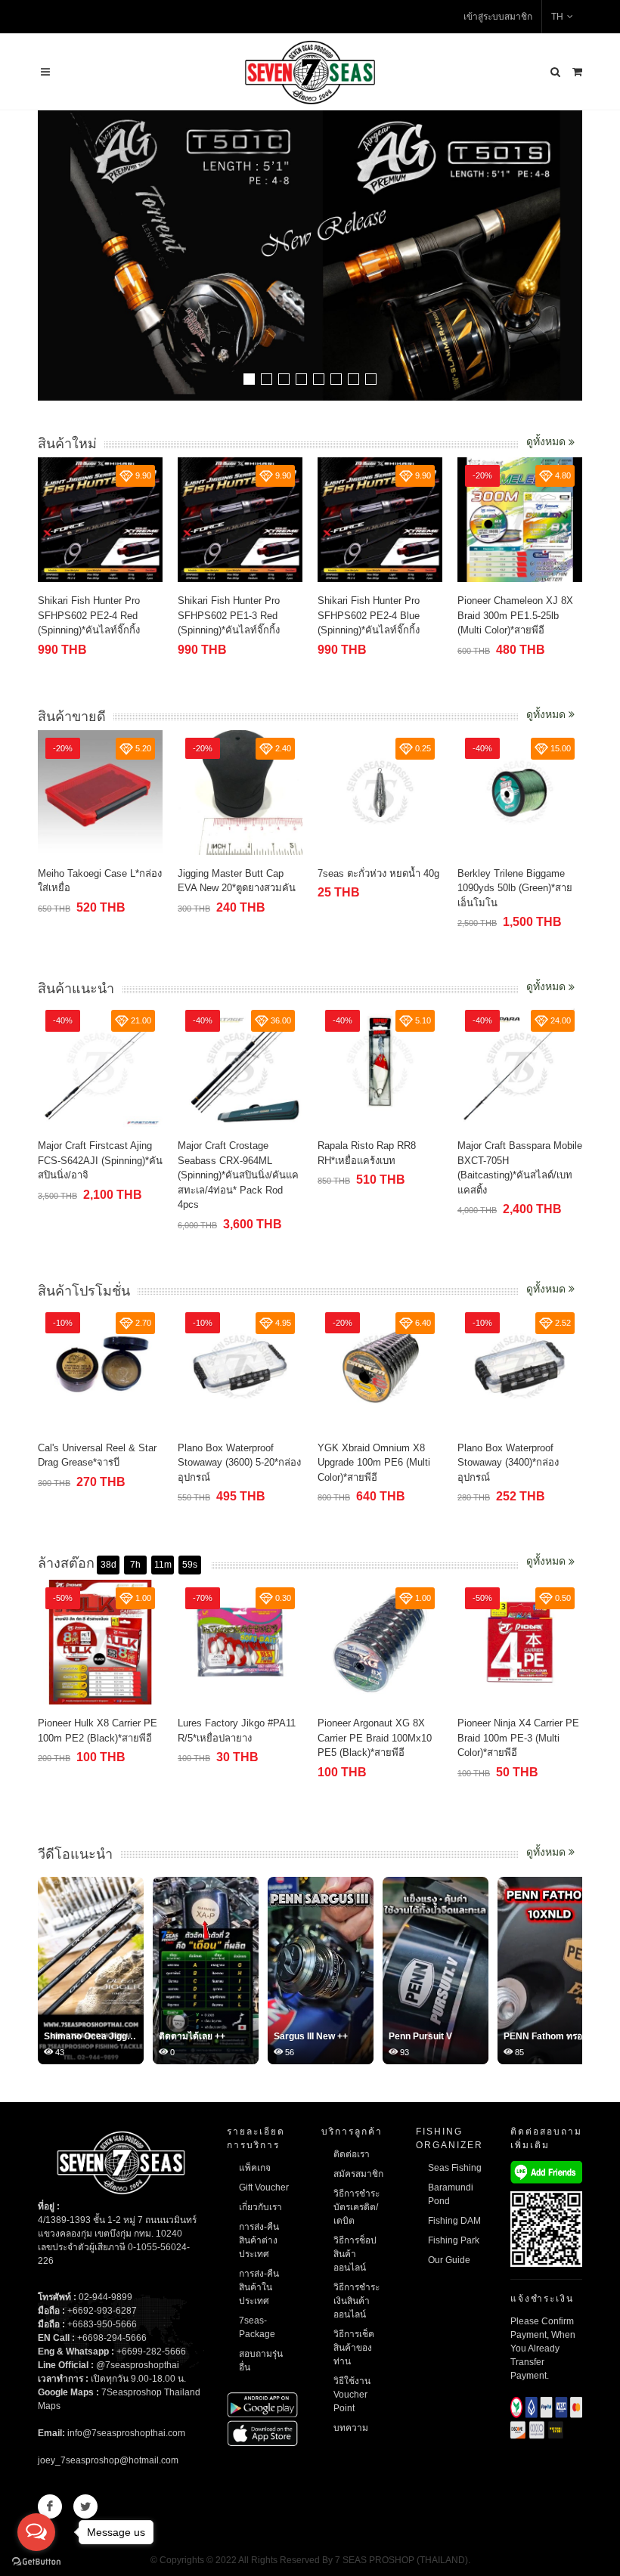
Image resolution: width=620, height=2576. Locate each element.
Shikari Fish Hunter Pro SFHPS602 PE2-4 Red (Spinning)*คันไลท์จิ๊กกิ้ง (89, 615)
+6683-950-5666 (102, 2324)
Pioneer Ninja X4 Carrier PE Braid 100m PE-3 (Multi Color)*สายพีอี (518, 1738)
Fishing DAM (454, 2221)
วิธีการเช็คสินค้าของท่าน (354, 2348)
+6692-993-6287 (102, 2311)
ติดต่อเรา (352, 2154)
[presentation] (569, 257)
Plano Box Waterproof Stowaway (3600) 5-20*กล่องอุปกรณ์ (239, 1463)
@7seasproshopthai (138, 2365)
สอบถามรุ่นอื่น (261, 2361)
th (557, 17)
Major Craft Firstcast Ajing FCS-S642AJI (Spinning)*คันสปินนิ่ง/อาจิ (100, 1160)
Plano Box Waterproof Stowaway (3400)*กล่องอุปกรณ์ (508, 1463)
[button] (249, 379)
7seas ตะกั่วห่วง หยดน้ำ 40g (378, 873)
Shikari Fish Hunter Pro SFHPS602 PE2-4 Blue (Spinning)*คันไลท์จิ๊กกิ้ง (369, 615)
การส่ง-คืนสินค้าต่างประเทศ (259, 2240)
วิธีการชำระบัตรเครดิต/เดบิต (356, 2207)
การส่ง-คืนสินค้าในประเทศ (259, 2287)
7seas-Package (257, 2327)
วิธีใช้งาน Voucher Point (352, 2395)
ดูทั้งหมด (547, 441)
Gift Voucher (264, 2187)
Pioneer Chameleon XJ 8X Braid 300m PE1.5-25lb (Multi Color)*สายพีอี (515, 615)
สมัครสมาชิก (358, 2174)
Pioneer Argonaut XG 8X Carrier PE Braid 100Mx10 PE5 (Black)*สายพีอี (375, 1738)
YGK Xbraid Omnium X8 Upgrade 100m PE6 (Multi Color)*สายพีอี (374, 1463)
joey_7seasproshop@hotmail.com (108, 2460)
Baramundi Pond (451, 2194)
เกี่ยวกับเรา (260, 2207)
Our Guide (449, 2260)
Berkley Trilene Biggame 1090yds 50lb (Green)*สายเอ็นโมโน (515, 888)
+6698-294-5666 (112, 2338)
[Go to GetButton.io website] (36, 2561)
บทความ (351, 2428)
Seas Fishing (455, 2168)
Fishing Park (454, 2240)
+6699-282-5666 (151, 2352)
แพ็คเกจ (255, 2168)
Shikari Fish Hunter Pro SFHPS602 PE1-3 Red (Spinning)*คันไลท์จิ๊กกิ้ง (229, 615)
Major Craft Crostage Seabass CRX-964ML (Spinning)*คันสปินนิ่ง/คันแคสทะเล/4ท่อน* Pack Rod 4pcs (238, 1175)
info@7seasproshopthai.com (126, 2433)
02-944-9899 (105, 2297)
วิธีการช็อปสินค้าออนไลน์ (355, 2254)
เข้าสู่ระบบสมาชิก (498, 17)
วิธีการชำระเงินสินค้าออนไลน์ (356, 2301)
